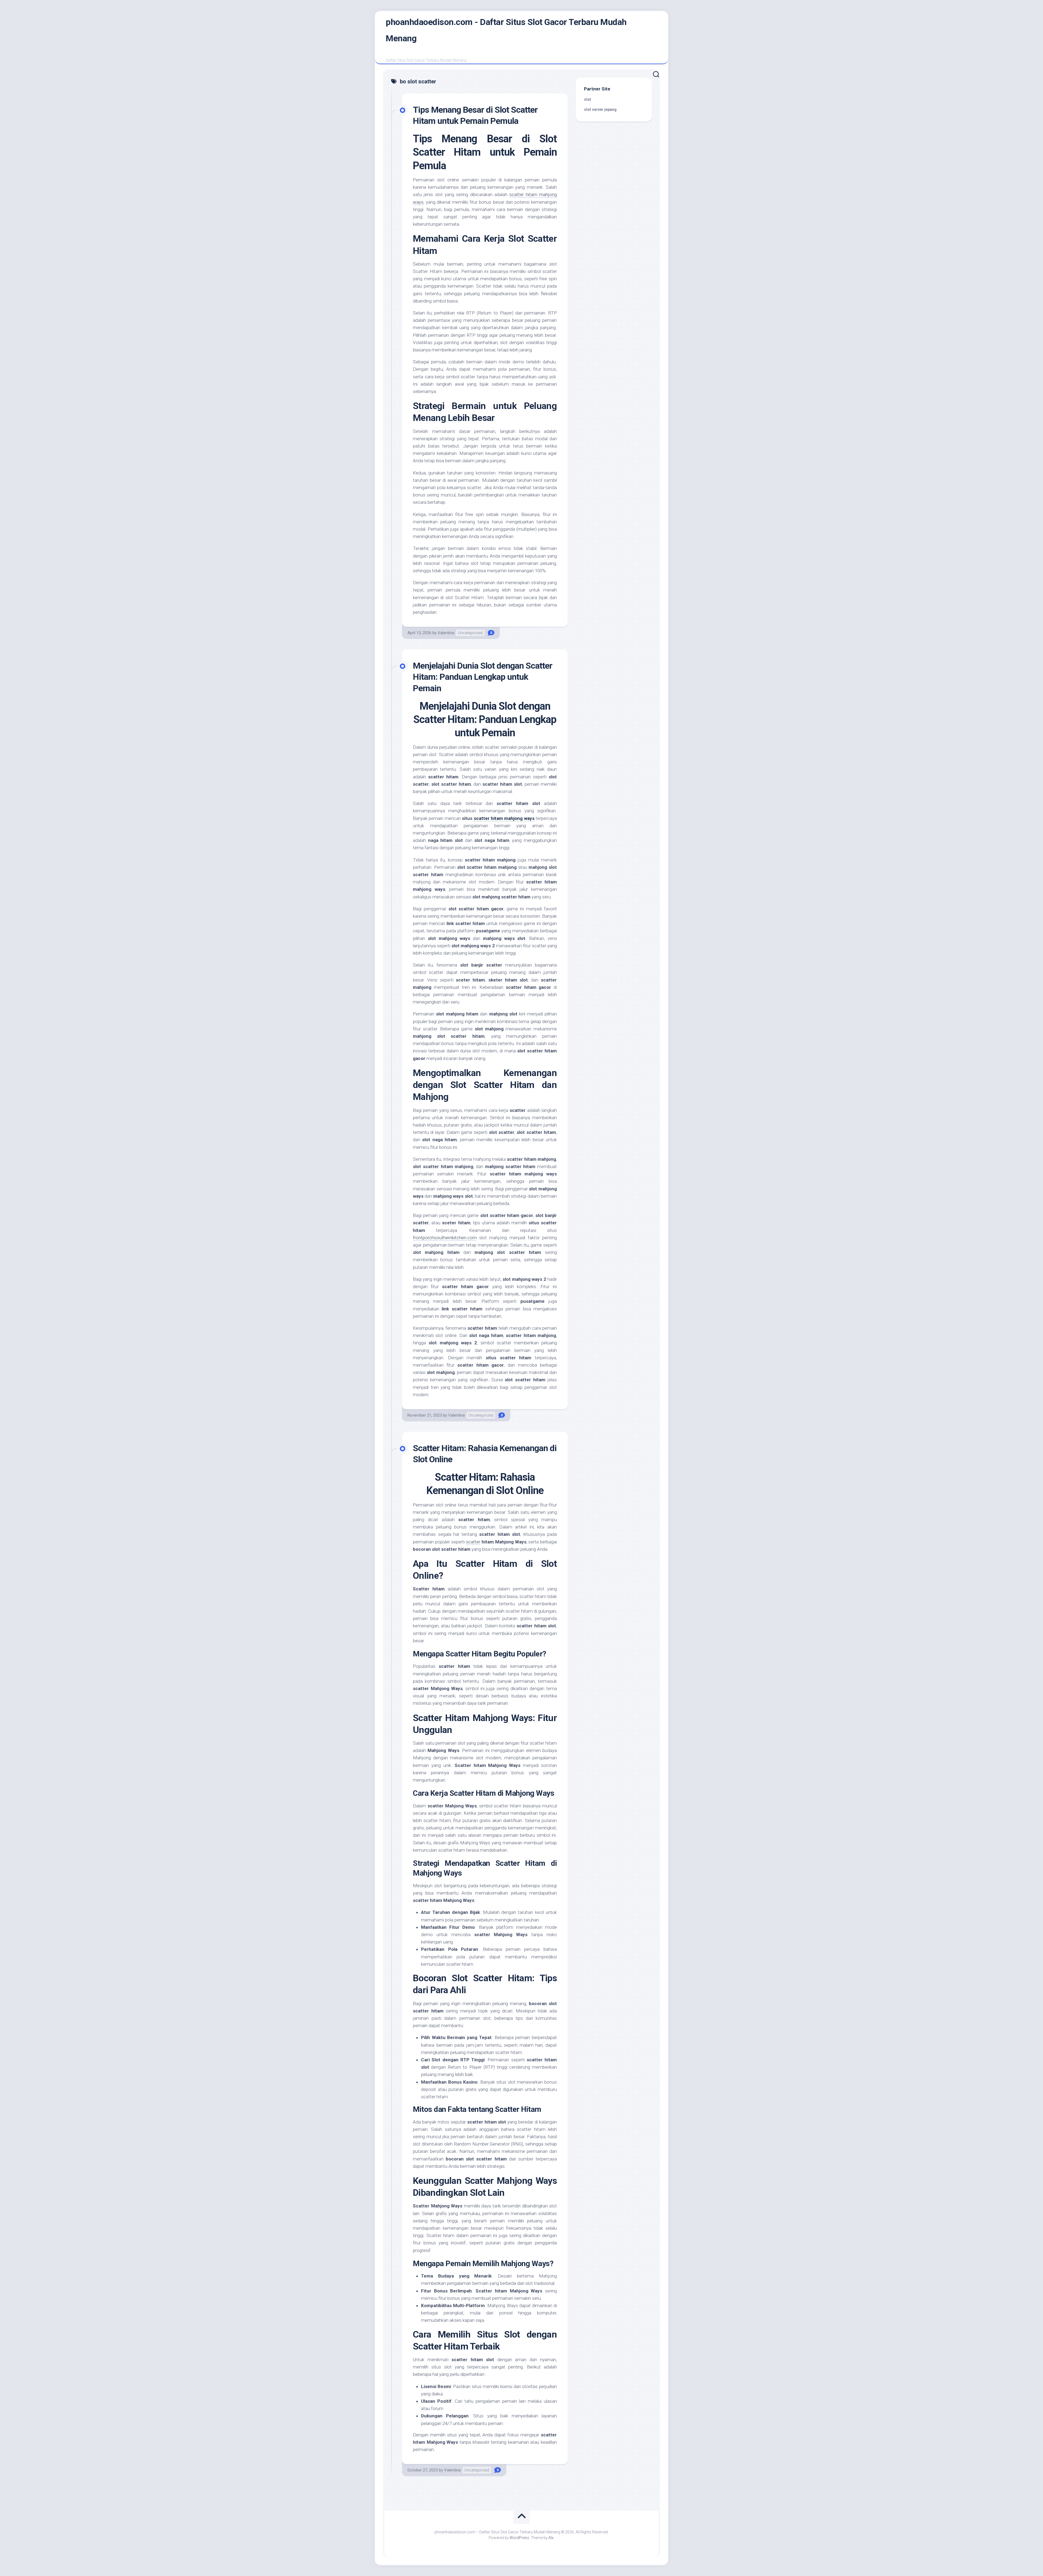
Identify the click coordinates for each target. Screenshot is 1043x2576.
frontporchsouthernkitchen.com (445, 1238)
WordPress (519, 2538)
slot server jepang (600, 109)
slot (588, 99)
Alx (551, 2538)
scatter (473, 1542)
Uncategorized (470, 633)
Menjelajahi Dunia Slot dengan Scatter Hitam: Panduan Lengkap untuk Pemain (483, 677)
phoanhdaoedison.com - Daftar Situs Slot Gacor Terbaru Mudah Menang (506, 30)
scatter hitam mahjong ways (504, 818)
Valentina (446, 633)
